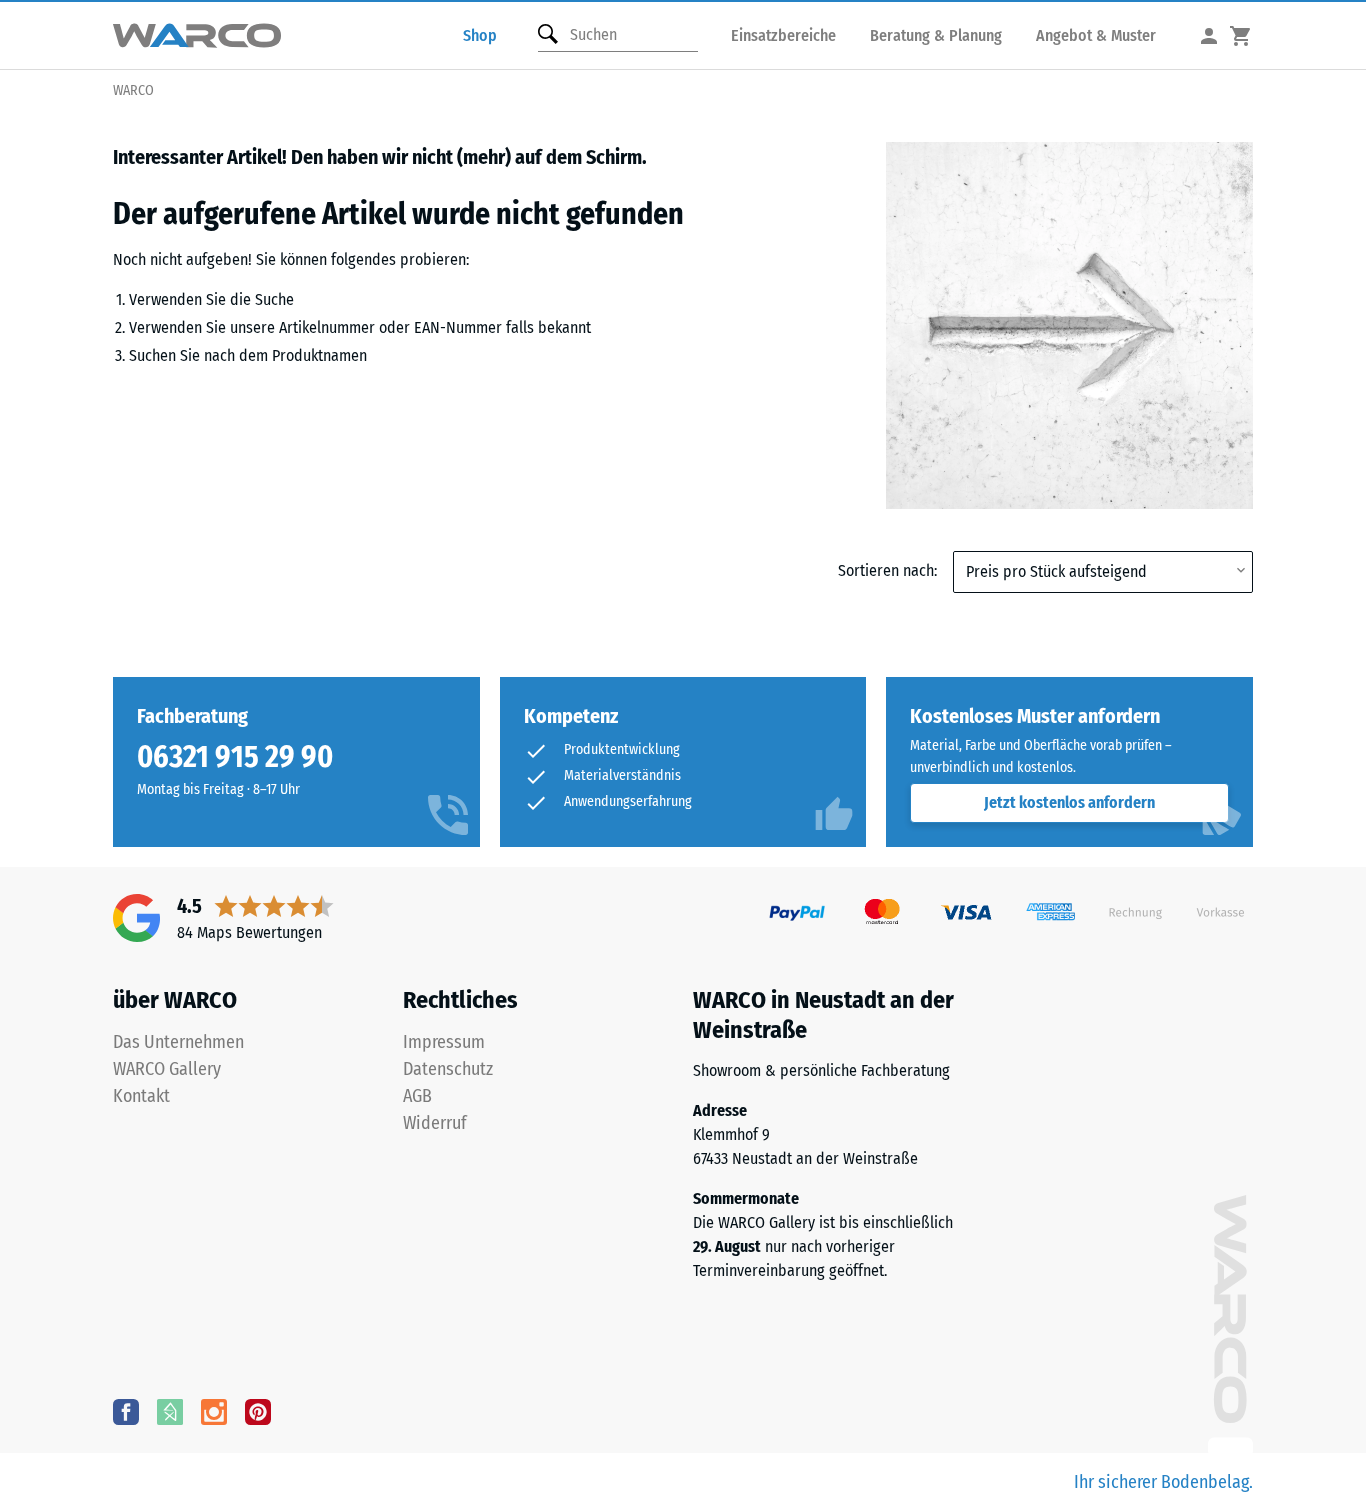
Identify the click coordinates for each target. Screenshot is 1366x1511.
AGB (417, 1096)
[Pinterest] (258, 1411)
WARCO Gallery (167, 1069)
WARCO (133, 90)
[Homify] (170, 1411)
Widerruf (435, 1123)
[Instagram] (214, 1411)
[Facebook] (126, 1411)
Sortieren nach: (887, 570)
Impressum (444, 1042)
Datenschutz (448, 1069)
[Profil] (1209, 35)
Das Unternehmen (178, 1042)
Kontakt (141, 1096)
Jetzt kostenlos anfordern (1069, 802)
